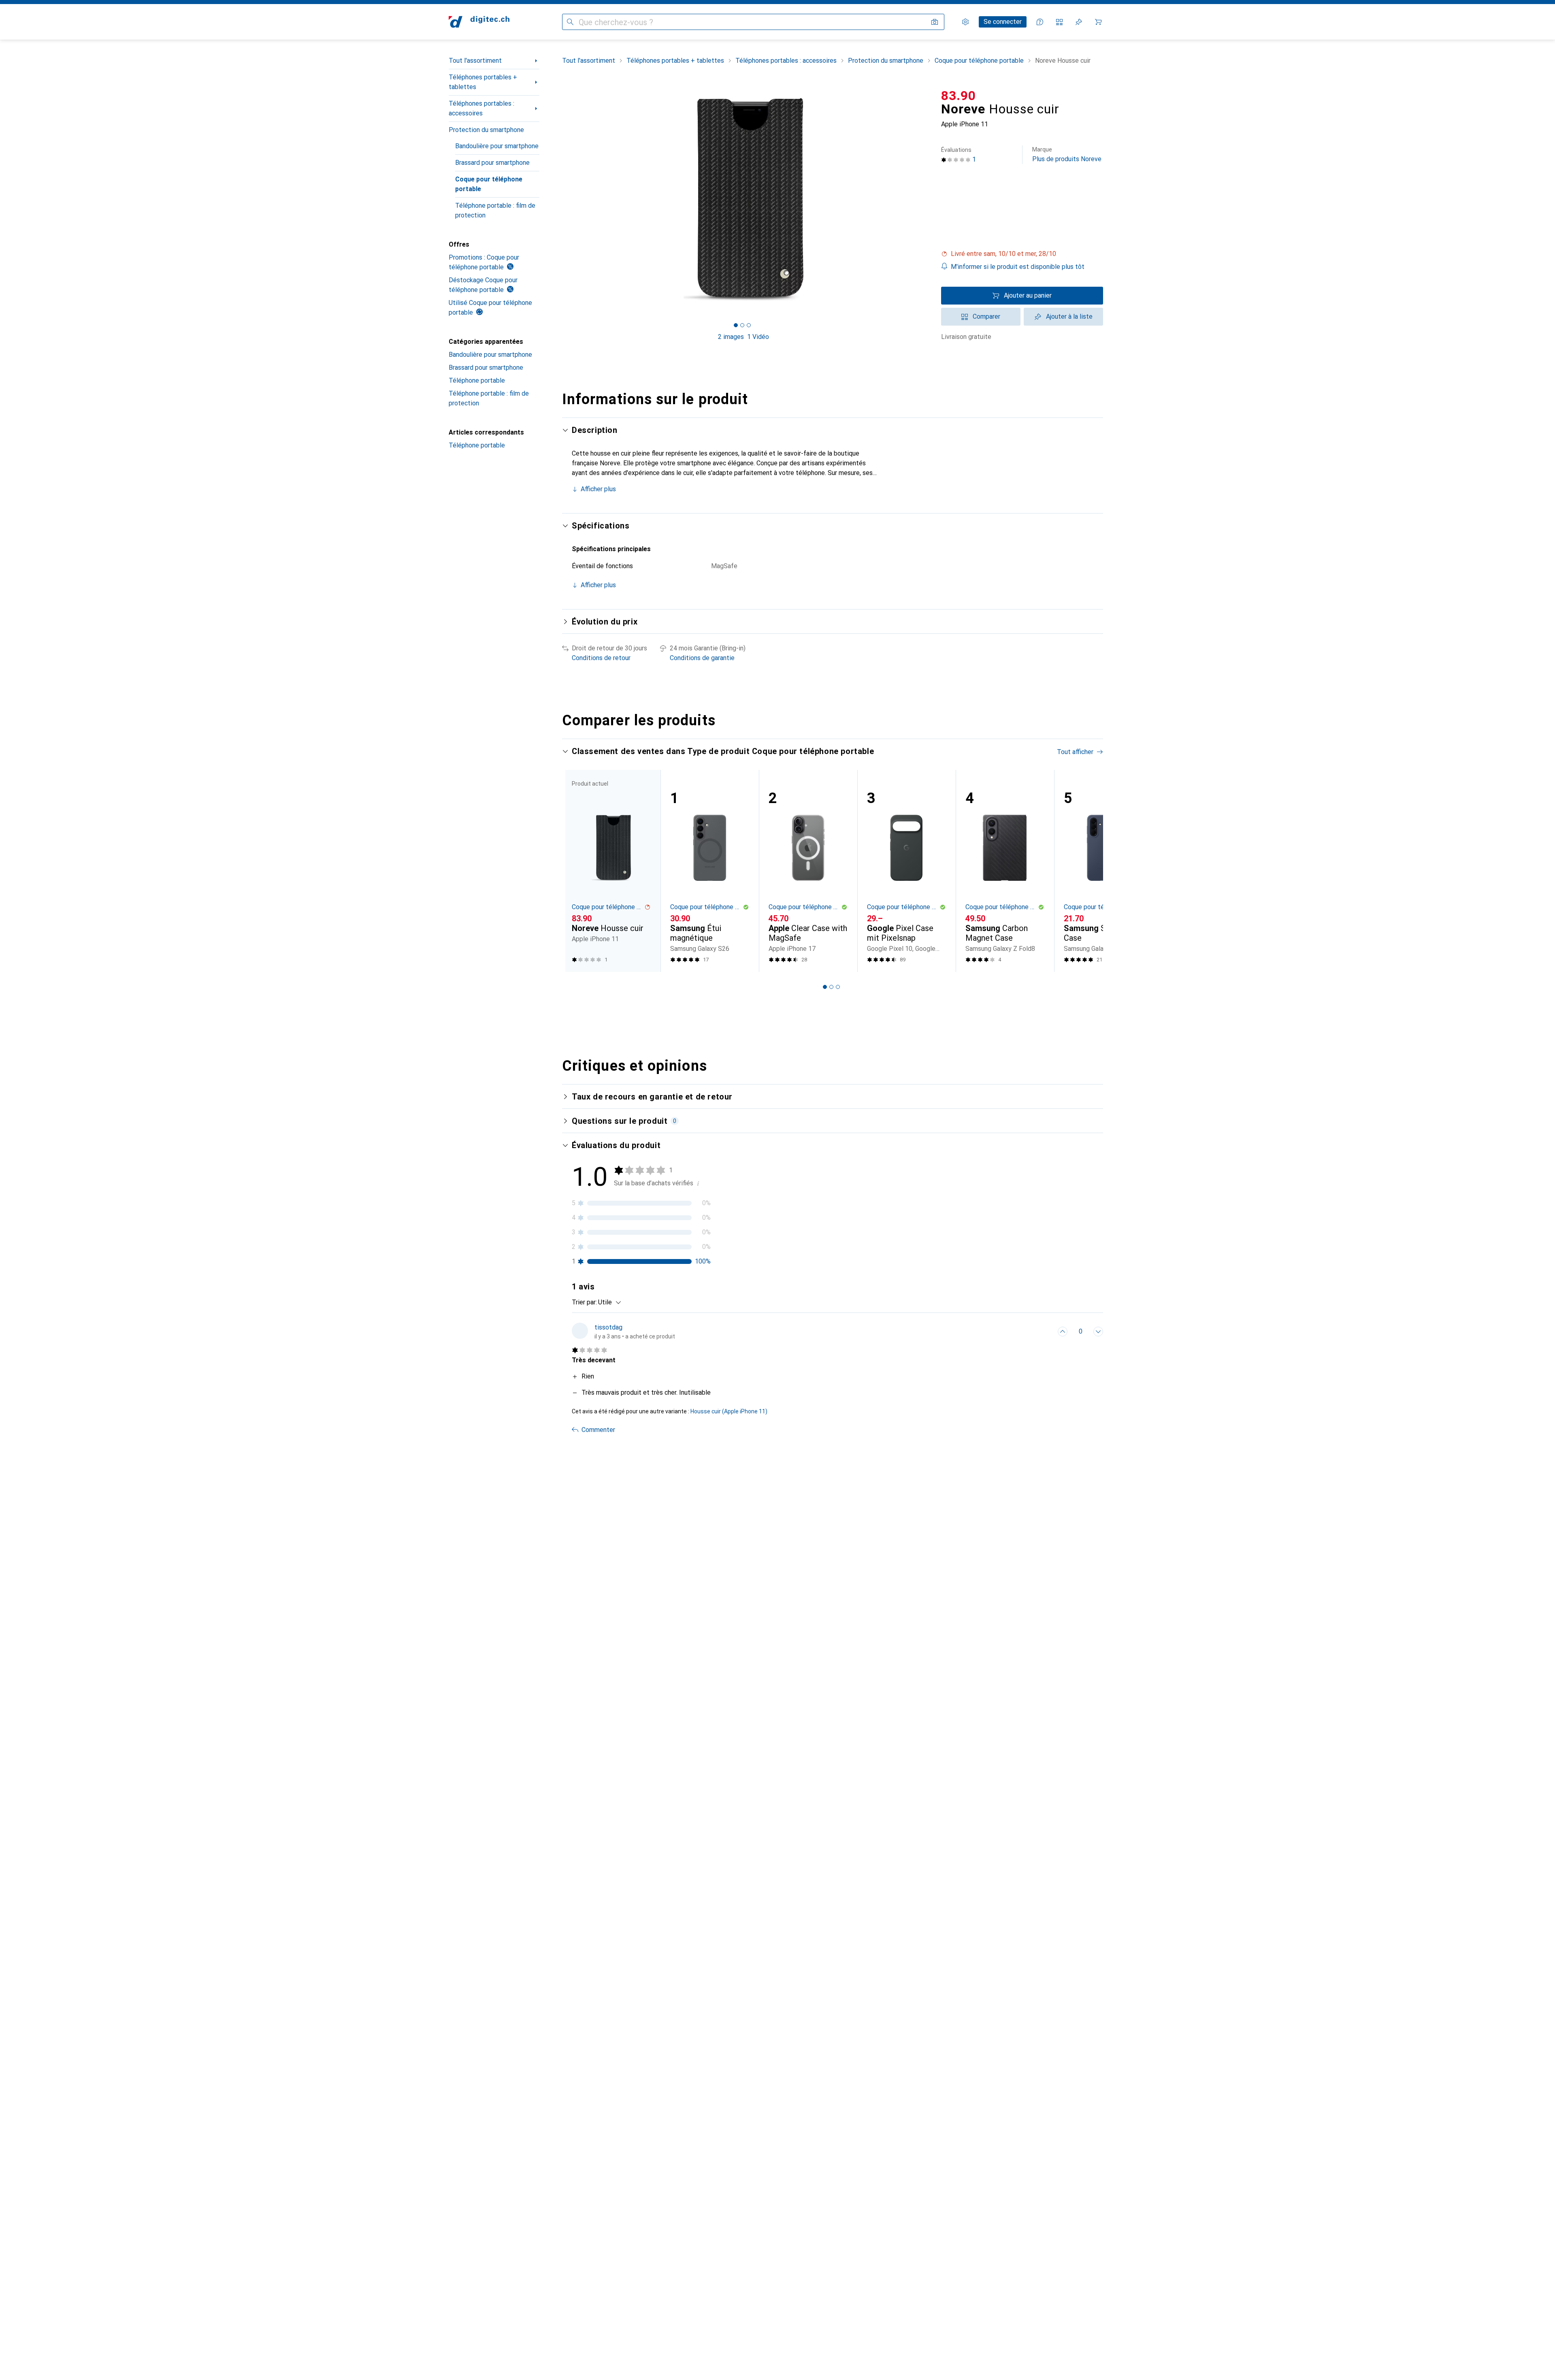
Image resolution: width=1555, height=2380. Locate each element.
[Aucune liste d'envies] (1079, 22)
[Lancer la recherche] (570, 22)
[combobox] (608, 1302)
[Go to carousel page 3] (838, 987)
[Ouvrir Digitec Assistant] (1040, 22)
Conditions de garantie (702, 658)
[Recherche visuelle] (935, 22)
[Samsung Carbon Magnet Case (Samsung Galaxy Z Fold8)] (1005, 871)
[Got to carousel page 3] (749, 325)
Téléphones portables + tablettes (483, 82)
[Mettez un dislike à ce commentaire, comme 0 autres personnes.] (1098, 1332)
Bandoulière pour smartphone (497, 146)
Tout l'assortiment (475, 61)
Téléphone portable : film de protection (495, 210)
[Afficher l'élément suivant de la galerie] (927, 199)
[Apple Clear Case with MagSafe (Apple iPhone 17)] (808, 871)
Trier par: (584, 1302)
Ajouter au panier (1028, 295)
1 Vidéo (758, 337)
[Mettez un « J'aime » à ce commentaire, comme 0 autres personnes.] (1063, 1332)
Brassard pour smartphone (492, 163)
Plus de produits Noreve (1067, 154)
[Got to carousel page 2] (742, 325)
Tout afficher (1075, 752)
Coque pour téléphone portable (489, 184)
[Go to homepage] (479, 22)
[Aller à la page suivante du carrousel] (1088, 871)
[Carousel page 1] (736, 325)
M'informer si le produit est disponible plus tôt (1018, 267)
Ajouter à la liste (1069, 316)
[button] (1022, 254)
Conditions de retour (601, 658)
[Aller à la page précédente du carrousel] (577, 871)
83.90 (959, 96)
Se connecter (1003, 22)
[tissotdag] (623, 1332)
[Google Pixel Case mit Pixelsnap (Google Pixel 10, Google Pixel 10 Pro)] (906, 871)
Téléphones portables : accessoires (481, 108)
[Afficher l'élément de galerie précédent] (560, 199)
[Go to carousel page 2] (831, 987)
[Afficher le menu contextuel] (1045, 1332)
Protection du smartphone (486, 130)
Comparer (986, 316)
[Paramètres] (965, 22)
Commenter (598, 1430)
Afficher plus (598, 489)
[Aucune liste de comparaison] (1059, 22)
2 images (731, 337)
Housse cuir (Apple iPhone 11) (729, 1411)
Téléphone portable (477, 380)
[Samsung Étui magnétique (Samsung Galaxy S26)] (710, 871)
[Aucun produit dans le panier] (1098, 22)
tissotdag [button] (608, 1327)
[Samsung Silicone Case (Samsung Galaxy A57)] (1103, 871)
